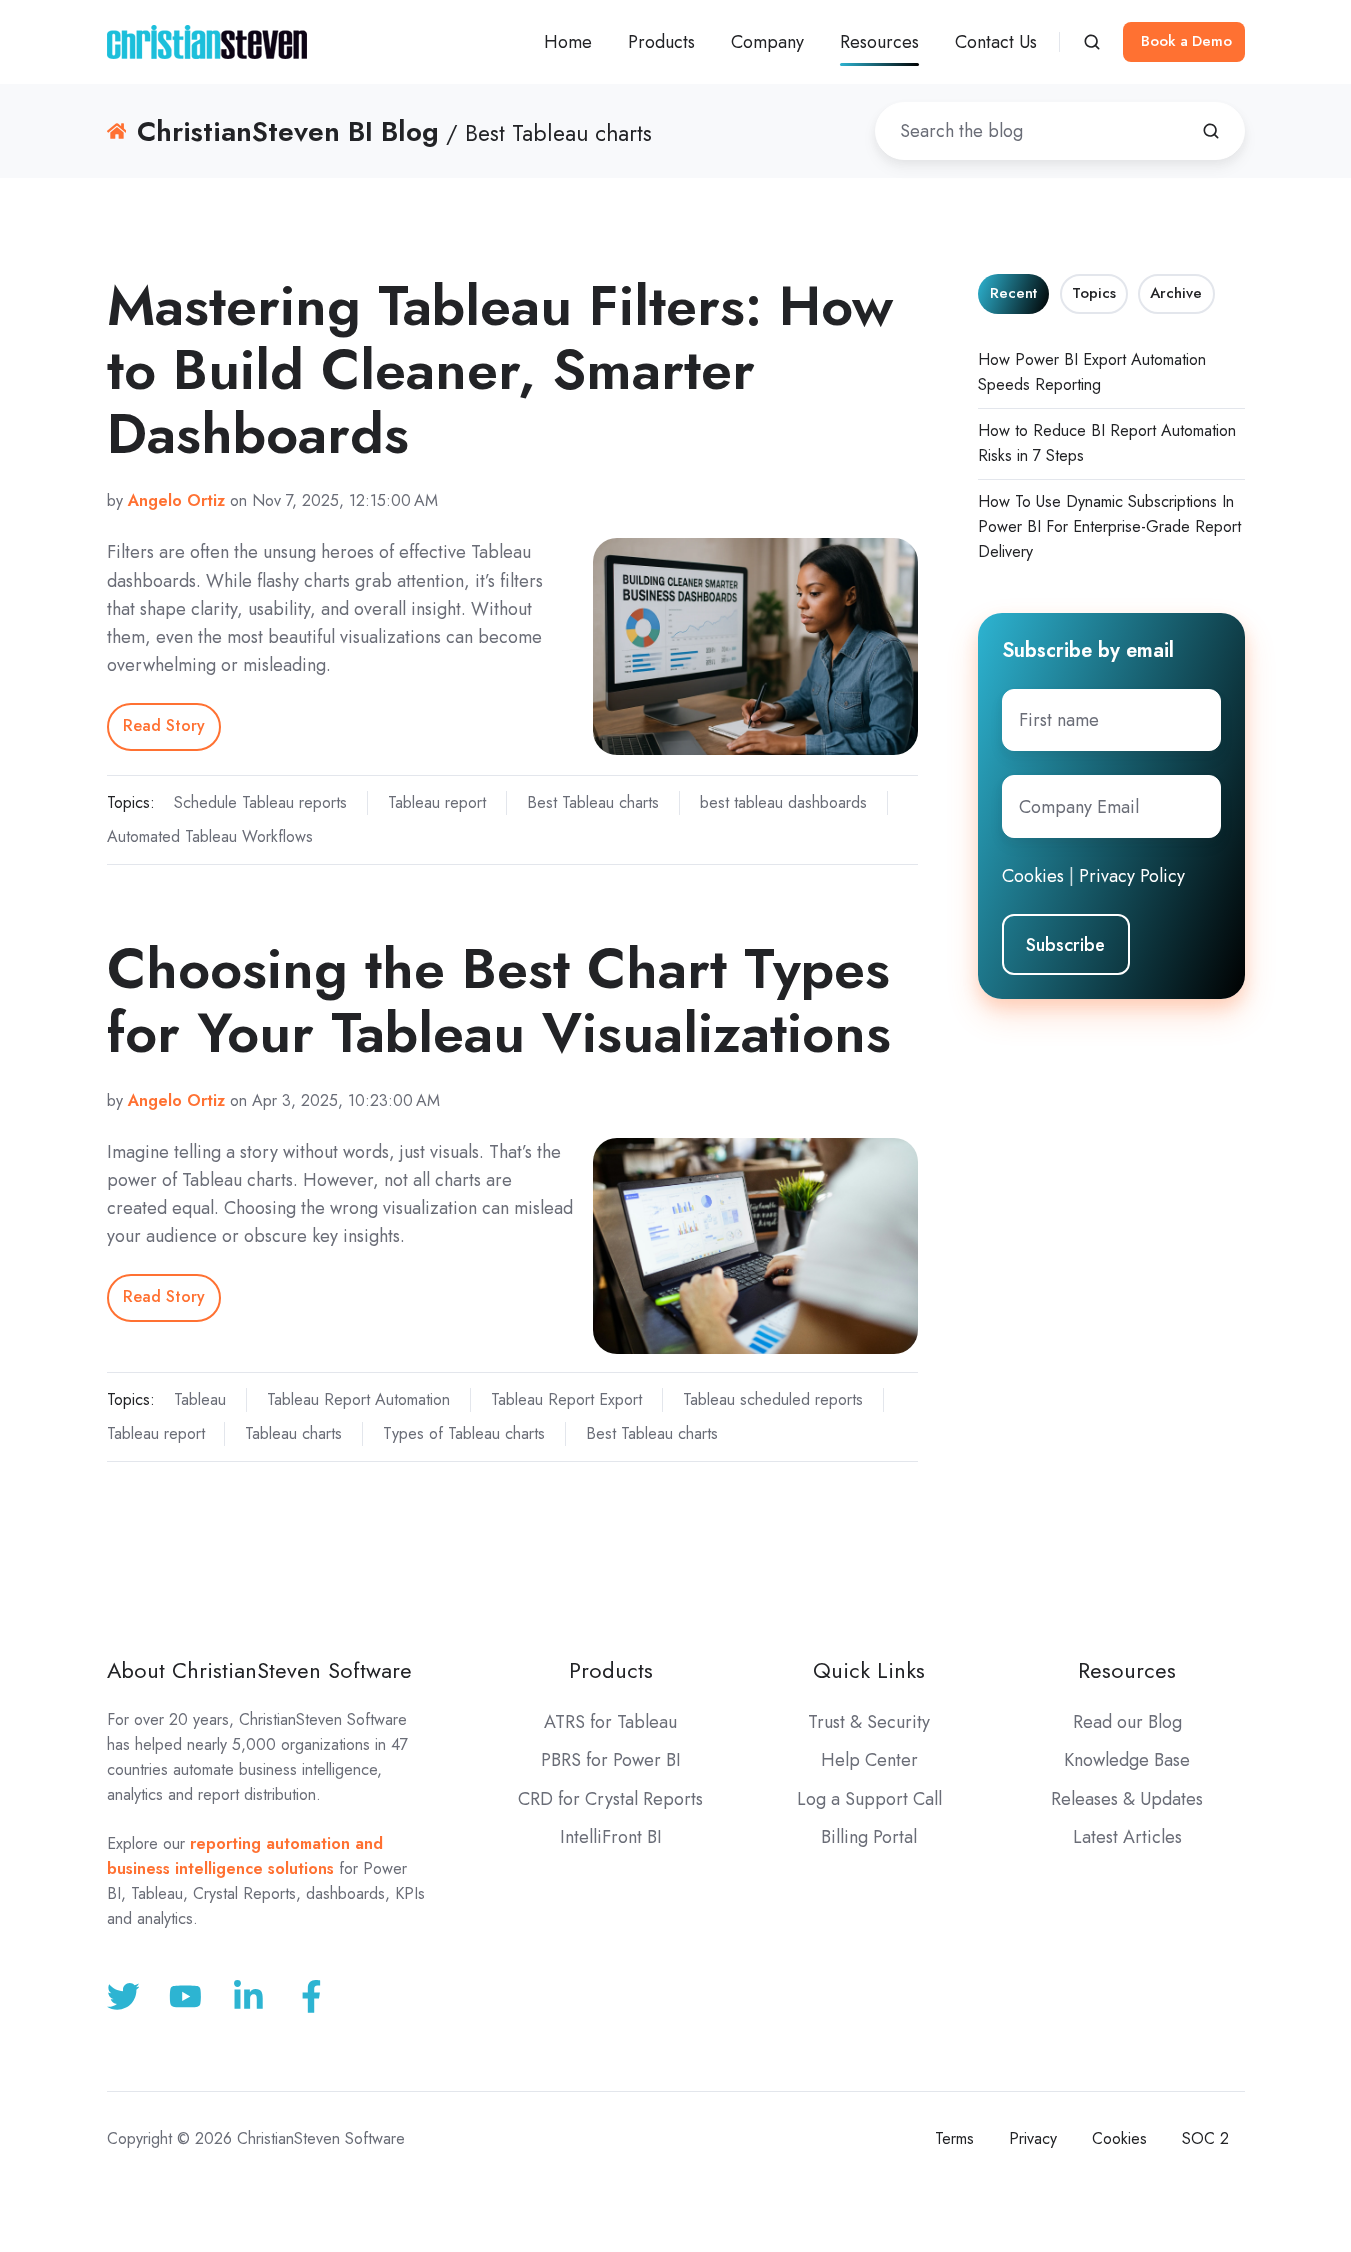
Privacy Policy (1132, 876)
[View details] (311, 1996)
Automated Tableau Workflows (210, 836)
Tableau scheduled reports (773, 1399)
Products (611, 1670)
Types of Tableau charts (464, 1433)
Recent (1013, 293)
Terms (954, 2138)
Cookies (1033, 876)
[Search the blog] (1211, 131)
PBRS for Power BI (611, 1760)
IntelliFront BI (611, 1837)
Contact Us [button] (996, 42)
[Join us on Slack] (185, 1996)
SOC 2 (1205, 2138)
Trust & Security (869, 1722)
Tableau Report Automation (358, 1399)
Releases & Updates (1127, 1799)
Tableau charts (293, 1433)
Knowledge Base (1127, 1760)
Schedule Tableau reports (260, 802)
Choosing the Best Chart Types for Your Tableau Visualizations (499, 1000)
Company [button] (767, 42)
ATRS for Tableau (610, 1722)
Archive (1176, 293)
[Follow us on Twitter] (123, 1996)
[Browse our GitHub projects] (248, 1996)
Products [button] (661, 42)
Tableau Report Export (566, 1399)
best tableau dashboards (783, 802)
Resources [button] (879, 42)
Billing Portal (869, 1837)
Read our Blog (1127, 1722)
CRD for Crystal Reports (610, 1799)
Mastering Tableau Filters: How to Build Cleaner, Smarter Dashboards (500, 369)
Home (568, 42)
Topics (1094, 293)
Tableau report (437, 802)
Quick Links (869, 1670)
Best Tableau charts (593, 802)
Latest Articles (1127, 1837)
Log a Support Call (869, 1799)
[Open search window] (1092, 42)
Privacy (1033, 2138)
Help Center (869, 1760)
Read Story (164, 725)
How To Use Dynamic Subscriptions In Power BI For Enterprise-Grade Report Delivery (1109, 526)
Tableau (200, 1399)
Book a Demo (1186, 41)
